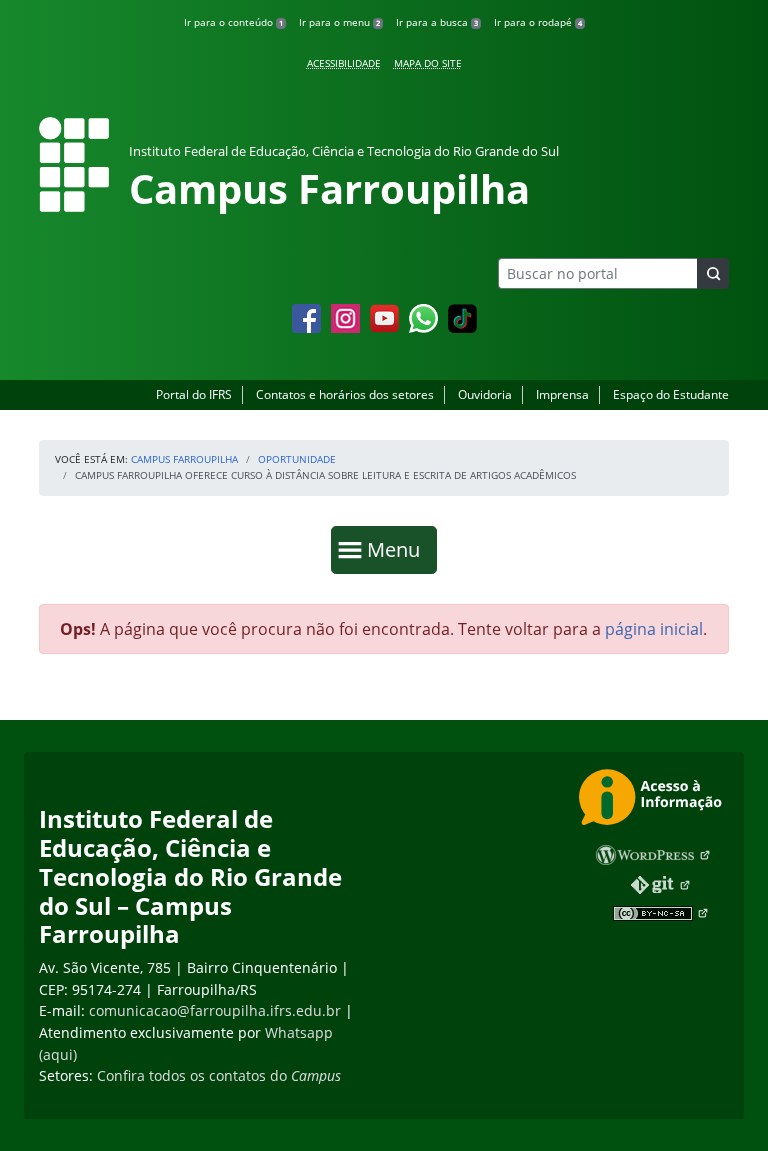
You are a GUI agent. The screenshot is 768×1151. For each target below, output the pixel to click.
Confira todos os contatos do (219, 1075)
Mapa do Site (428, 63)
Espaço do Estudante (671, 394)
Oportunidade (297, 459)
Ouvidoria (485, 394)
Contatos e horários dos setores (345, 394)
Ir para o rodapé (538, 22)
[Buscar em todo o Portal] (713, 273)
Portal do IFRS (194, 394)
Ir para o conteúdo (233, 22)
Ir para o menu (339, 22)
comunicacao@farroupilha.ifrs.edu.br (215, 1010)
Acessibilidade (344, 63)
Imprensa (562, 394)
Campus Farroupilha (184, 459)
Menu (398, 549)
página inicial (654, 629)
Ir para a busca (437, 22)
